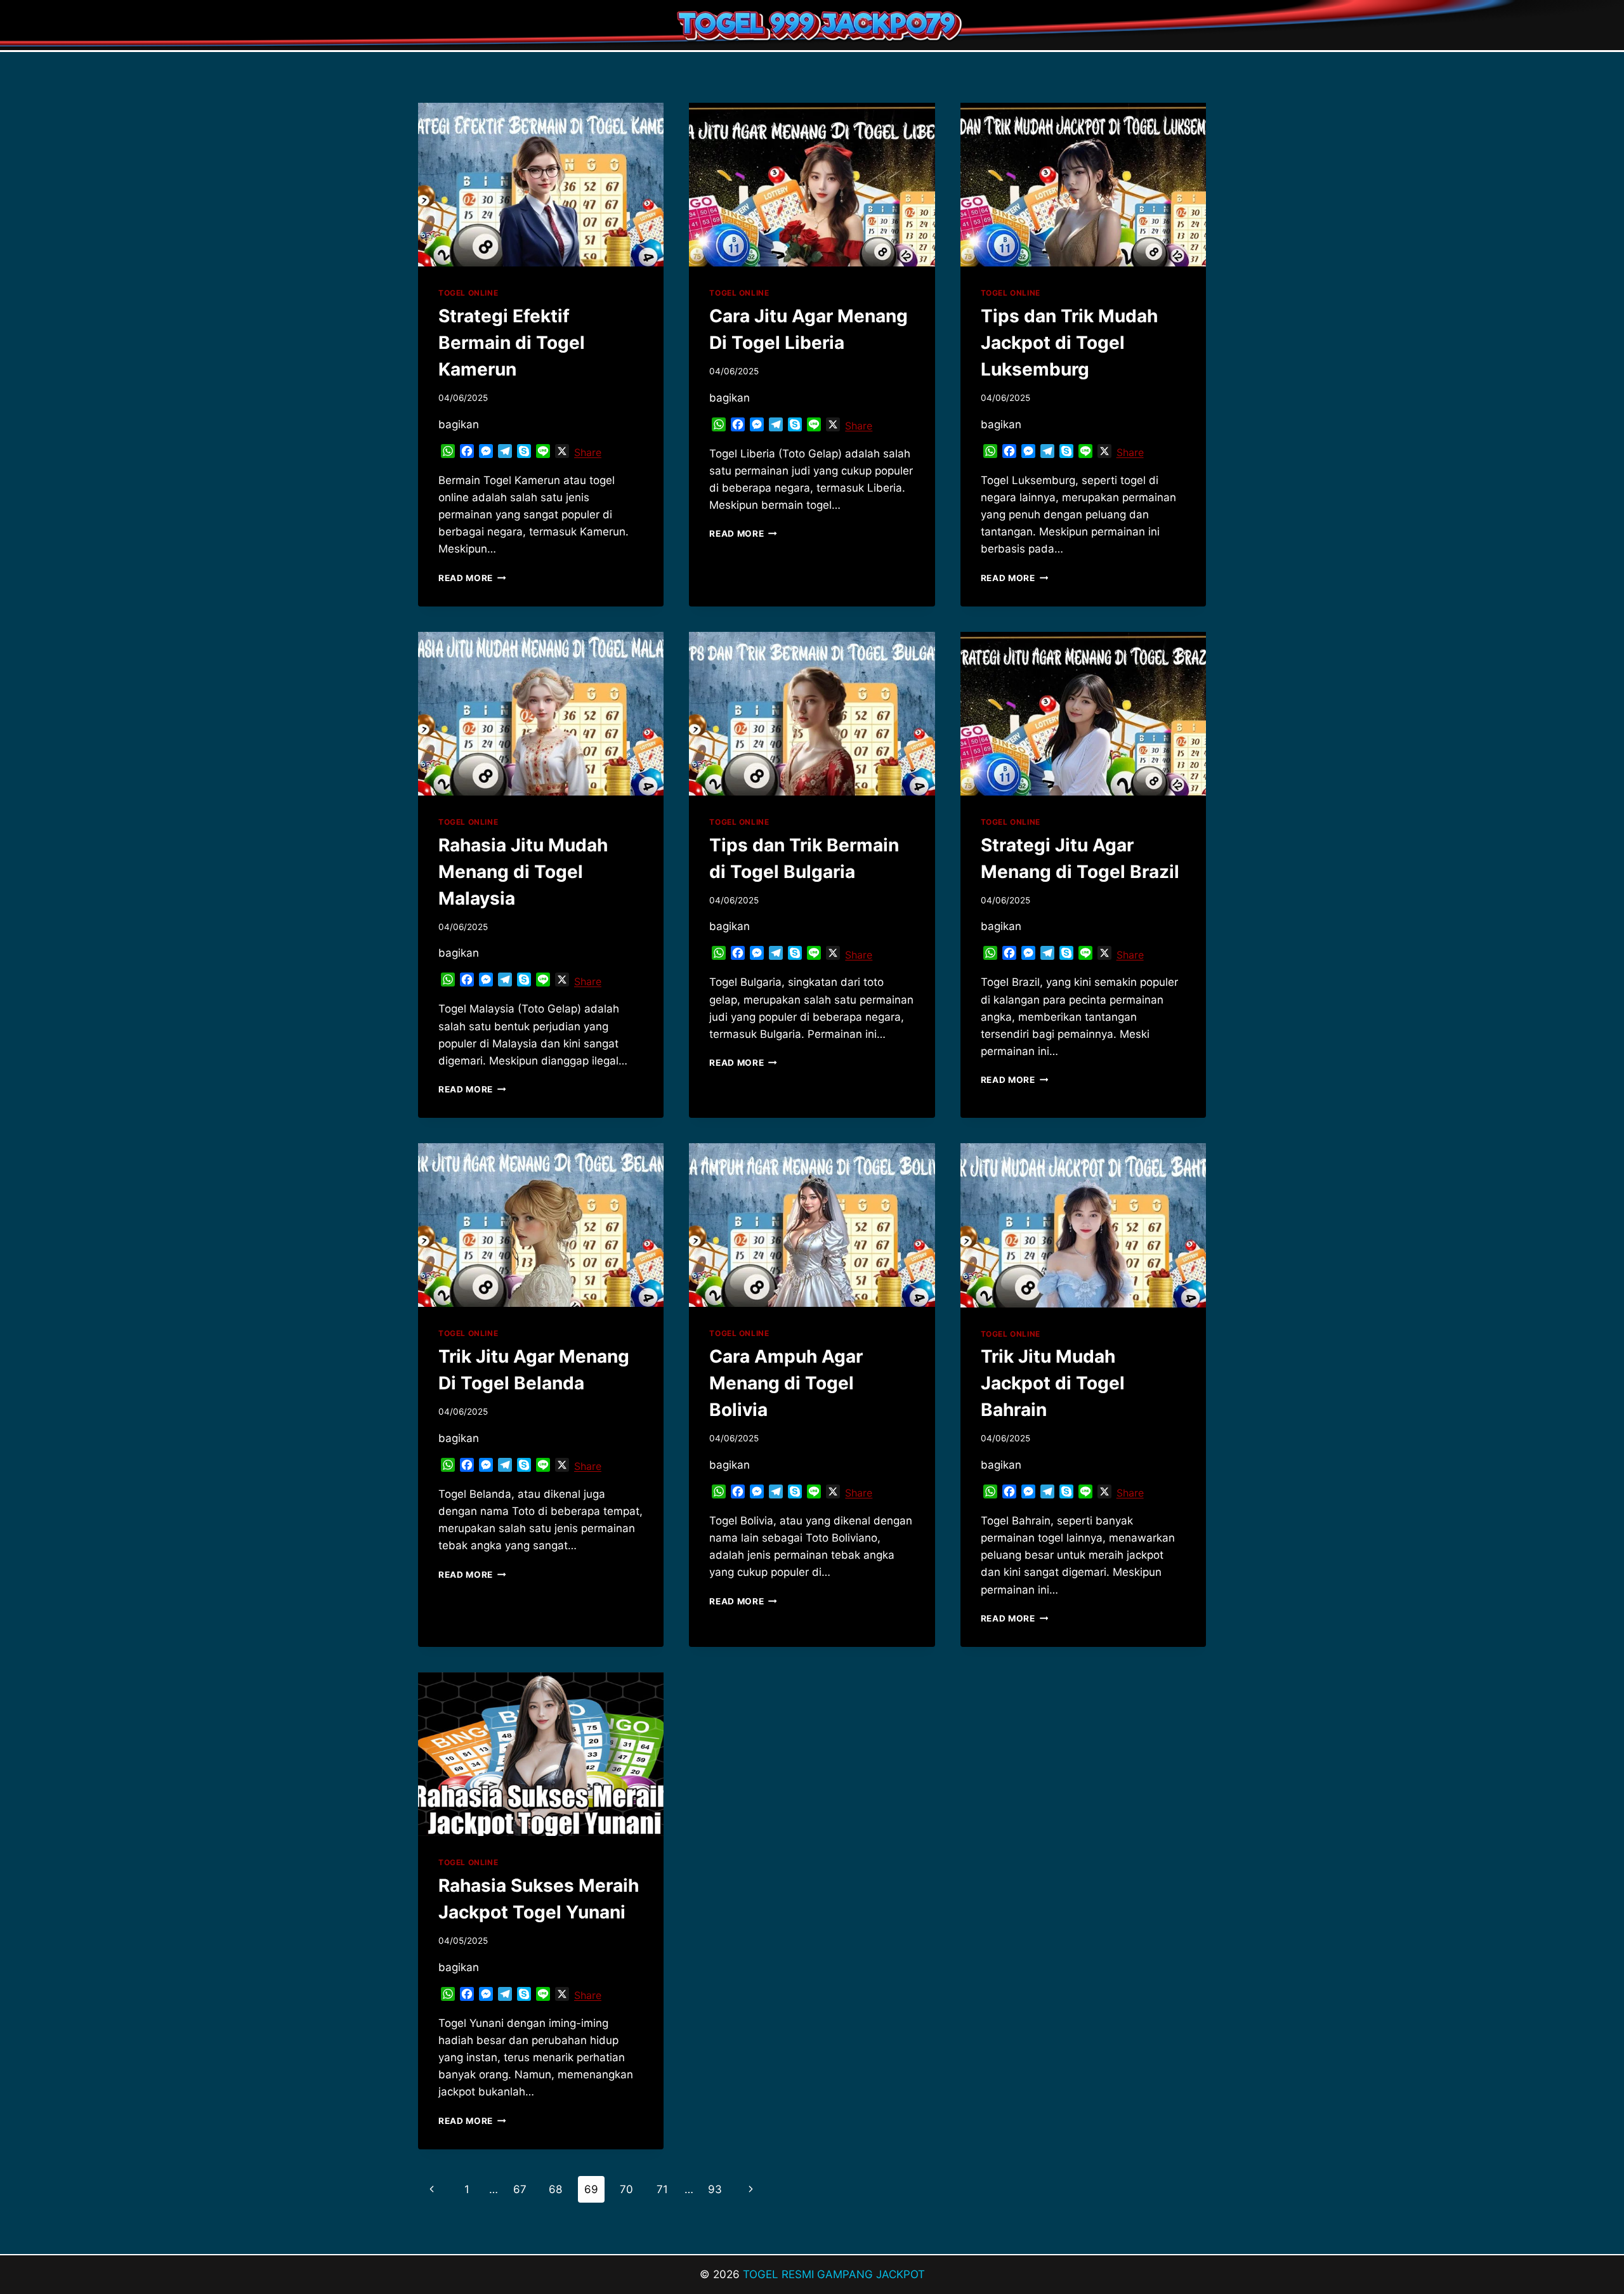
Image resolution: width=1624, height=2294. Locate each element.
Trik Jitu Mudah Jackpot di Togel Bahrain (1053, 1383)
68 (555, 2189)
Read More (472, 578)
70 (626, 2189)
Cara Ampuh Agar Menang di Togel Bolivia (786, 1383)
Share (588, 452)
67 (520, 2189)
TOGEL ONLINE (468, 293)
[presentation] (541, 185)
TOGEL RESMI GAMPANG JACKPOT (834, 2274)
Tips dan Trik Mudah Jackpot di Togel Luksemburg (1069, 343)
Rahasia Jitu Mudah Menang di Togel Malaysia (523, 872)
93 (715, 2189)
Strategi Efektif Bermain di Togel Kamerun (512, 343)
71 (662, 2189)
